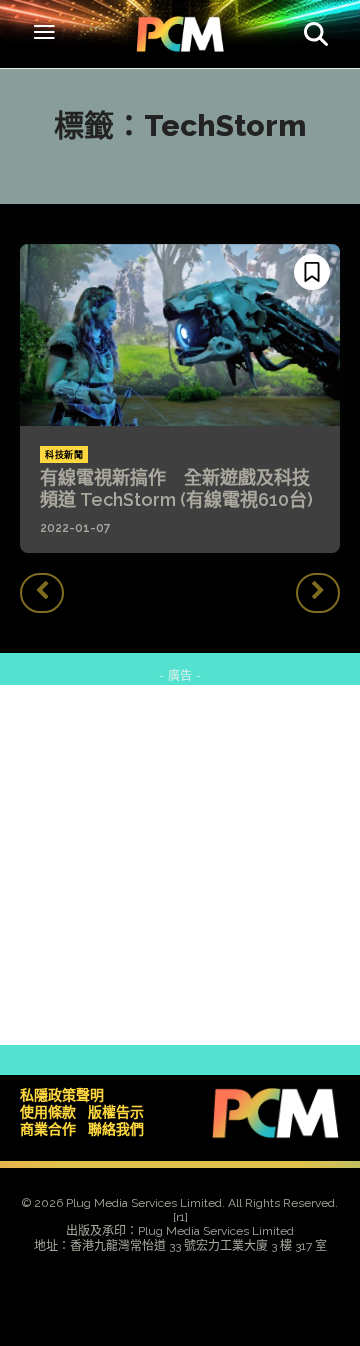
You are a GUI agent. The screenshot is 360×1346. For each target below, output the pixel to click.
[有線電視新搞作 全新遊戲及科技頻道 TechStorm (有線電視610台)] (180, 335)
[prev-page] (42, 593)
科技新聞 (64, 455)
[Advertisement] (180, 865)
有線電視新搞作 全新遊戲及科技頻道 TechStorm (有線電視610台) (176, 488)
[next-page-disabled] (318, 593)
